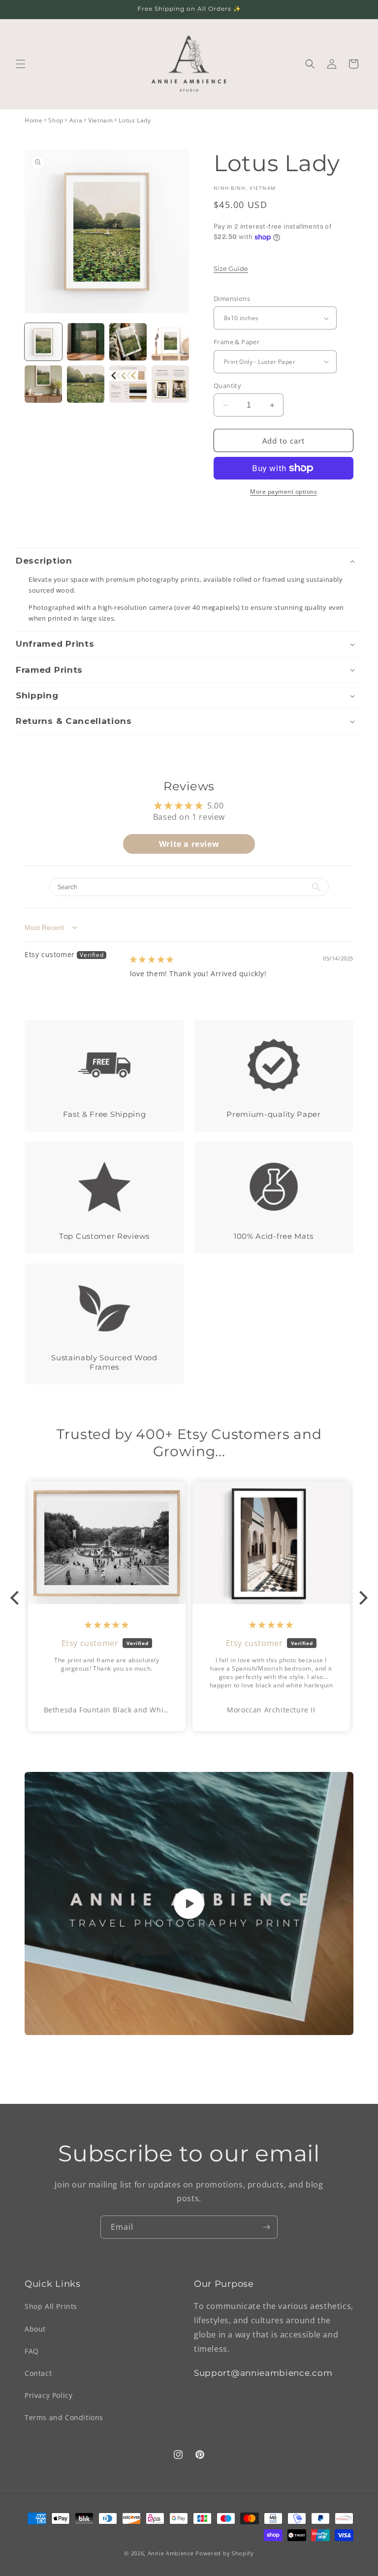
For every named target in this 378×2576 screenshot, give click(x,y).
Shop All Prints (51, 2306)
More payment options (283, 492)
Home (33, 120)
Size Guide (231, 269)
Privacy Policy (48, 2395)
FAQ (32, 2351)
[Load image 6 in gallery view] (86, 384)
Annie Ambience (171, 2553)
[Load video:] (189, 1903)
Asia (76, 120)
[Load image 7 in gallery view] (128, 384)
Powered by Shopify (225, 2553)
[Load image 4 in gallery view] (170, 342)
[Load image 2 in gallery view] (86, 342)
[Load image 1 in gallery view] (43, 342)
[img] (152, 959)
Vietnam (100, 120)
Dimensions (232, 299)
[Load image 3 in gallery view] (128, 342)
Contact (38, 2373)
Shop (56, 120)
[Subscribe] (266, 2227)
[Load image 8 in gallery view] (170, 384)
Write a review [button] (189, 844)
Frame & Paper (236, 342)
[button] (21, 64)
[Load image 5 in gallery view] (43, 384)
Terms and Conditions (64, 2417)
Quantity (227, 386)
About (35, 2329)
